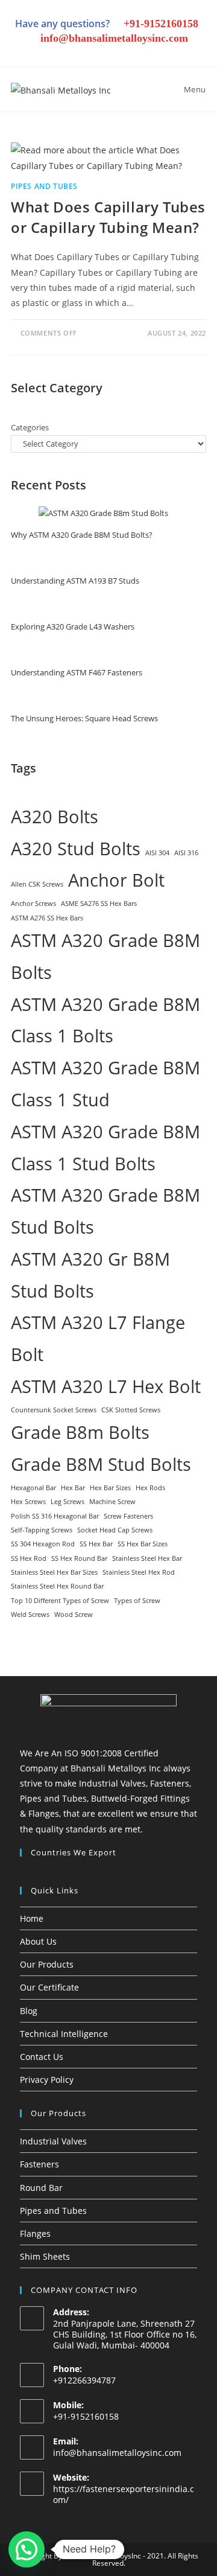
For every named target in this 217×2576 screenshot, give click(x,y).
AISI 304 (157, 853)
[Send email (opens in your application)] (181, 53)
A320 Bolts (55, 817)
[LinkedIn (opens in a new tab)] (100, 53)
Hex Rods (150, 1488)
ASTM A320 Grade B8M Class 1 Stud (105, 1084)
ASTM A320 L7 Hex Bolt (106, 1386)
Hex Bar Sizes (110, 1488)
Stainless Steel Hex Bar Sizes (54, 1572)
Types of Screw (137, 1601)
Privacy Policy (47, 2080)
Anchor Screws (33, 904)
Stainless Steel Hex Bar (147, 1558)
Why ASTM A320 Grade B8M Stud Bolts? (82, 535)
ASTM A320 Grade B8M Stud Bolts (105, 1211)
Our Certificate (49, 1987)
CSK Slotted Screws (131, 1410)
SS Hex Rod (29, 1558)
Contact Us (42, 2057)
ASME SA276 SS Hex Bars (99, 904)
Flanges (35, 2233)
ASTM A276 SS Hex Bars (47, 918)
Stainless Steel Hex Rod (139, 1572)
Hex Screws (28, 1502)
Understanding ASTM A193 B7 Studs (75, 581)
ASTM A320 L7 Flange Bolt (98, 1338)
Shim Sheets (45, 2256)
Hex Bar (73, 1488)
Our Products (47, 1964)
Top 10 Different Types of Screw (60, 1601)
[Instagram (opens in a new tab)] (80, 53)
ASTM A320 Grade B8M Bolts (105, 956)
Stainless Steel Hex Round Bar (57, 1586)
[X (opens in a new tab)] (39, 53)
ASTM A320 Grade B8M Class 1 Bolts (105, 1020)
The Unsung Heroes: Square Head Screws (84, 718)
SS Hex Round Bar (79, 1558)
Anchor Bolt (116, 880)
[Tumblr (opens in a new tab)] (121, 53)
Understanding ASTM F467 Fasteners (77, 672)
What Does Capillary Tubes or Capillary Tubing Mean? (108, 217)
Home (32, 1918)
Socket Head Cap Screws (115, 1530)
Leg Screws (68, 1502)
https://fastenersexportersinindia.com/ (124, 2494)
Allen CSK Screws (37, 884)
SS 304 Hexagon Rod (43, 1544)
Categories (30, 427)
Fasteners (39, 2164)
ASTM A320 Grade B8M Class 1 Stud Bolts (105, 1148)
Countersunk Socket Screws (54, 1410)
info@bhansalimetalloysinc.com (114, 38)
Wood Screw (74, 1615)
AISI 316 (186, 853)
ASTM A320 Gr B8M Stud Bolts (90, 1275)
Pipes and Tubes (44, 186)
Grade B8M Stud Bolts (101, 1464)
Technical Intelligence (64, 2034)
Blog (29, 2011)
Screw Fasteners (128, 1516)
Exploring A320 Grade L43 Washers (73, 626)
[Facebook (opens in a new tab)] (59, 53)
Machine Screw (112, 1502)
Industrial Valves (53, 2141)
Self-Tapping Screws (42, 1530)
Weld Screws (30, 1615)
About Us (38, 1941)
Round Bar (41, 2188)
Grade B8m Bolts (80, 1432)
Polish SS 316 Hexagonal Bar (55, 1516)
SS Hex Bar (96, 1544)
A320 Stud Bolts (76, 849)
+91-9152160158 (161, 24)
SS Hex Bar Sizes (143, 1544)
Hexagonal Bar (33, 1488)
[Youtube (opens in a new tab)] (162, 53)
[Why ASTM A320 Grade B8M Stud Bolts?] (103, 513)
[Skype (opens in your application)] (141, 53)
